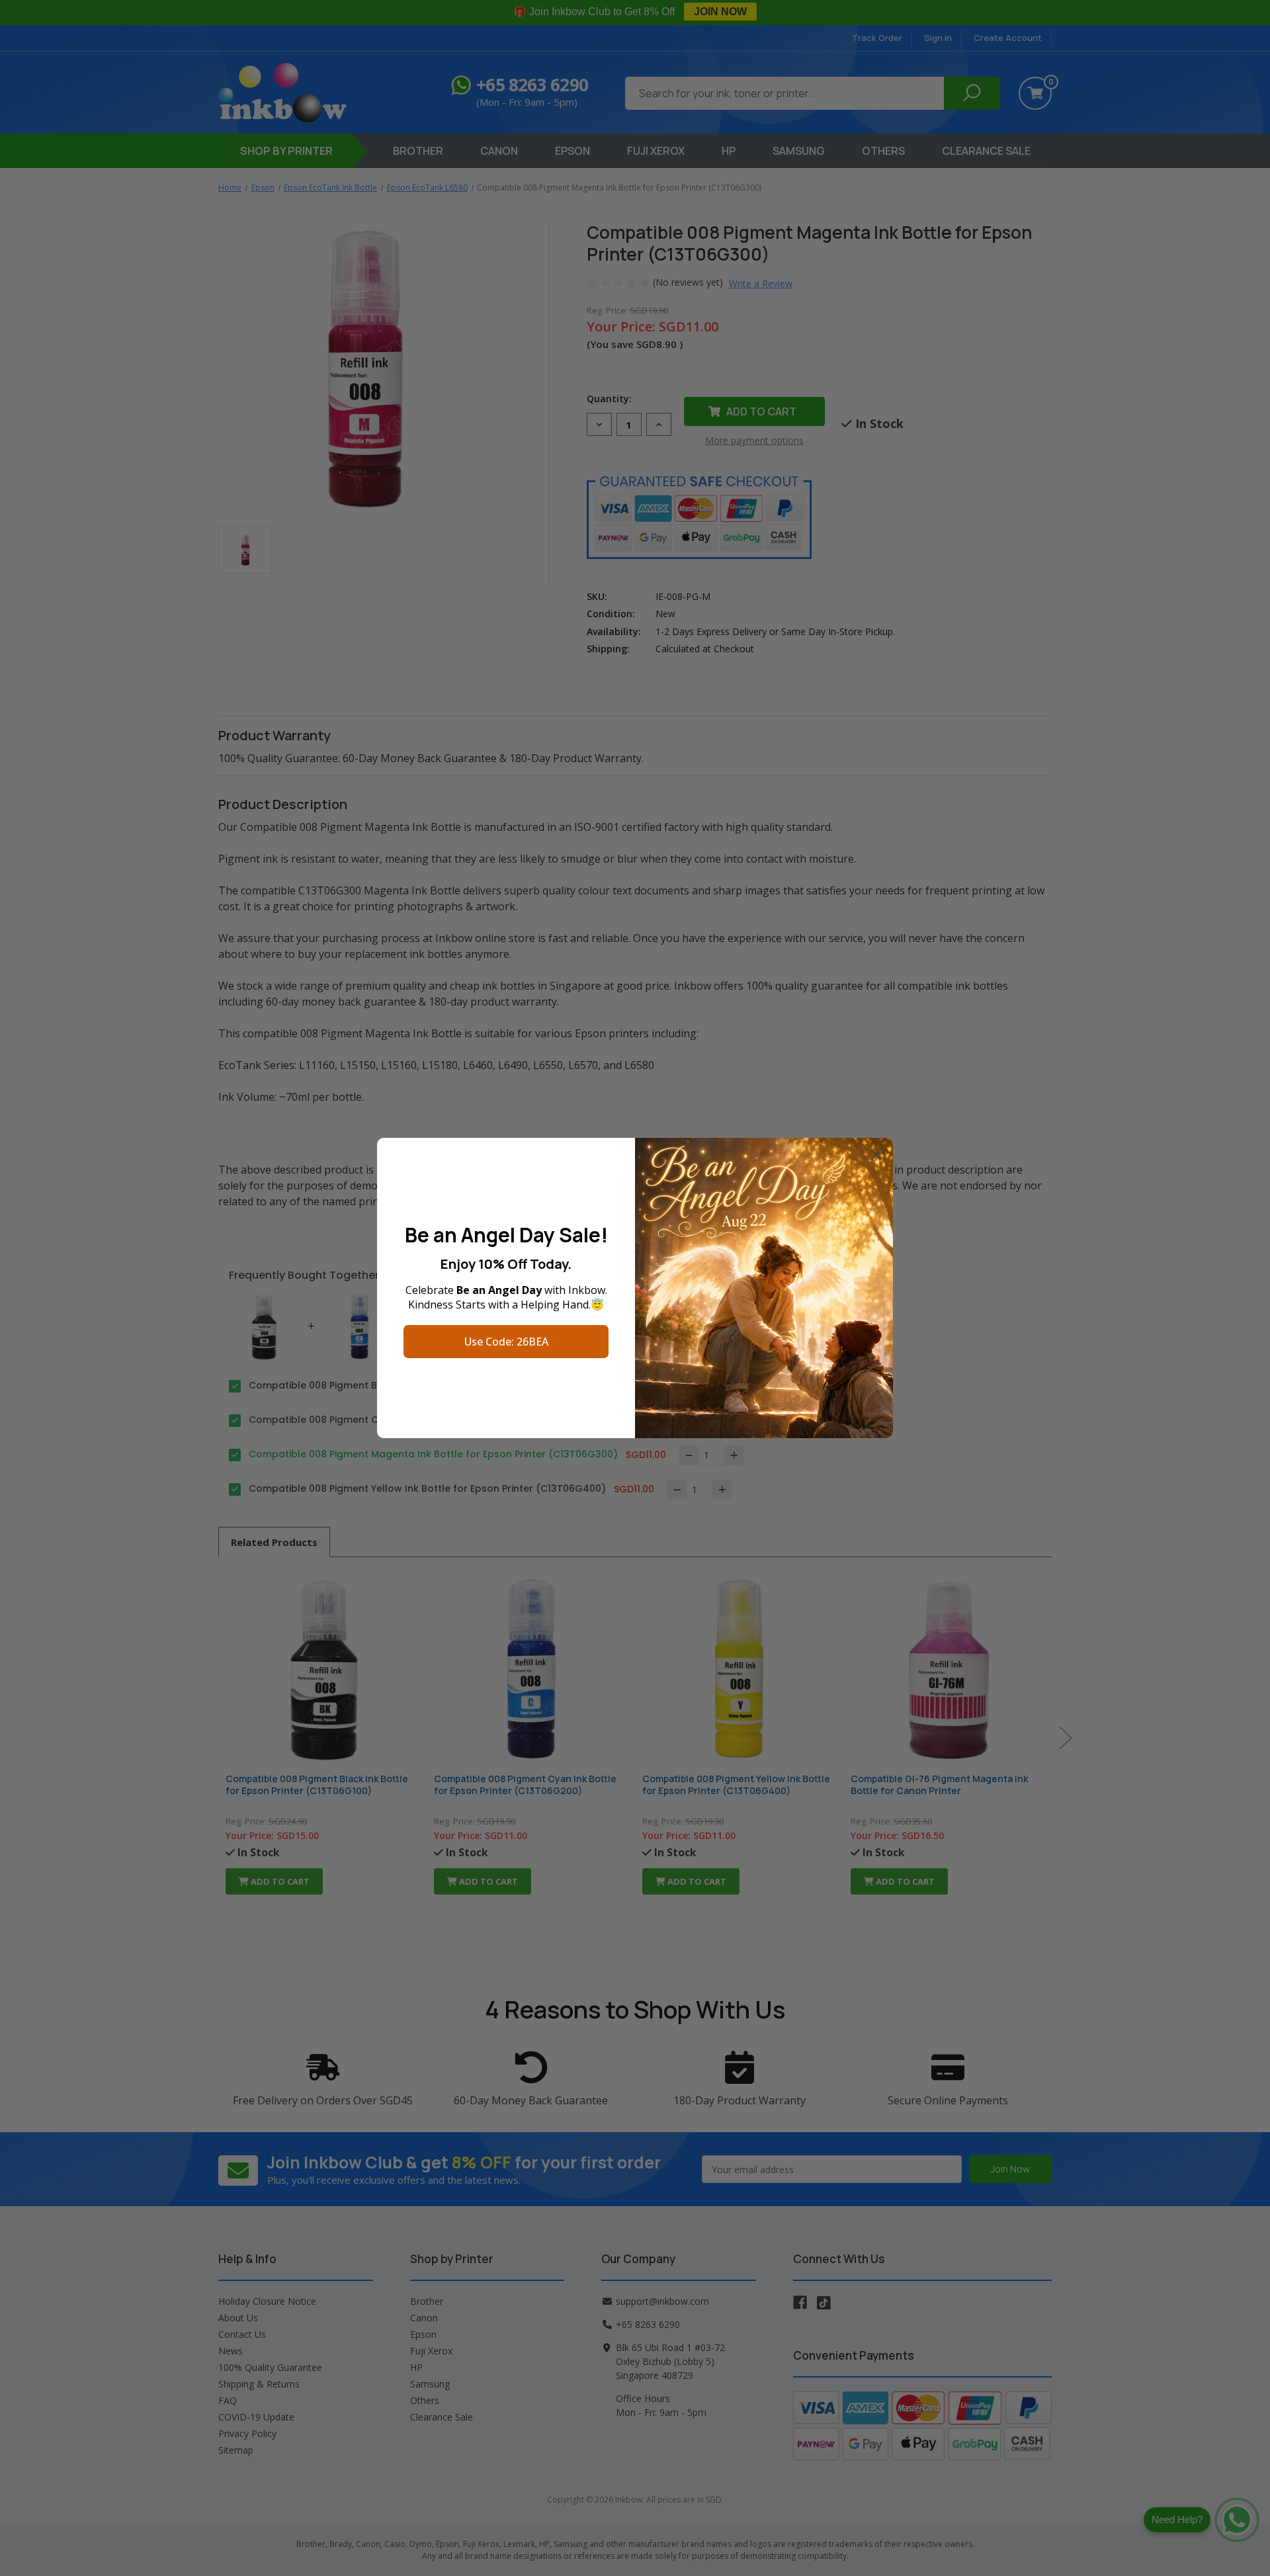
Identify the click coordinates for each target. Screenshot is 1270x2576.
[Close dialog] (876, 1155)
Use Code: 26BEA (506, 1342)
